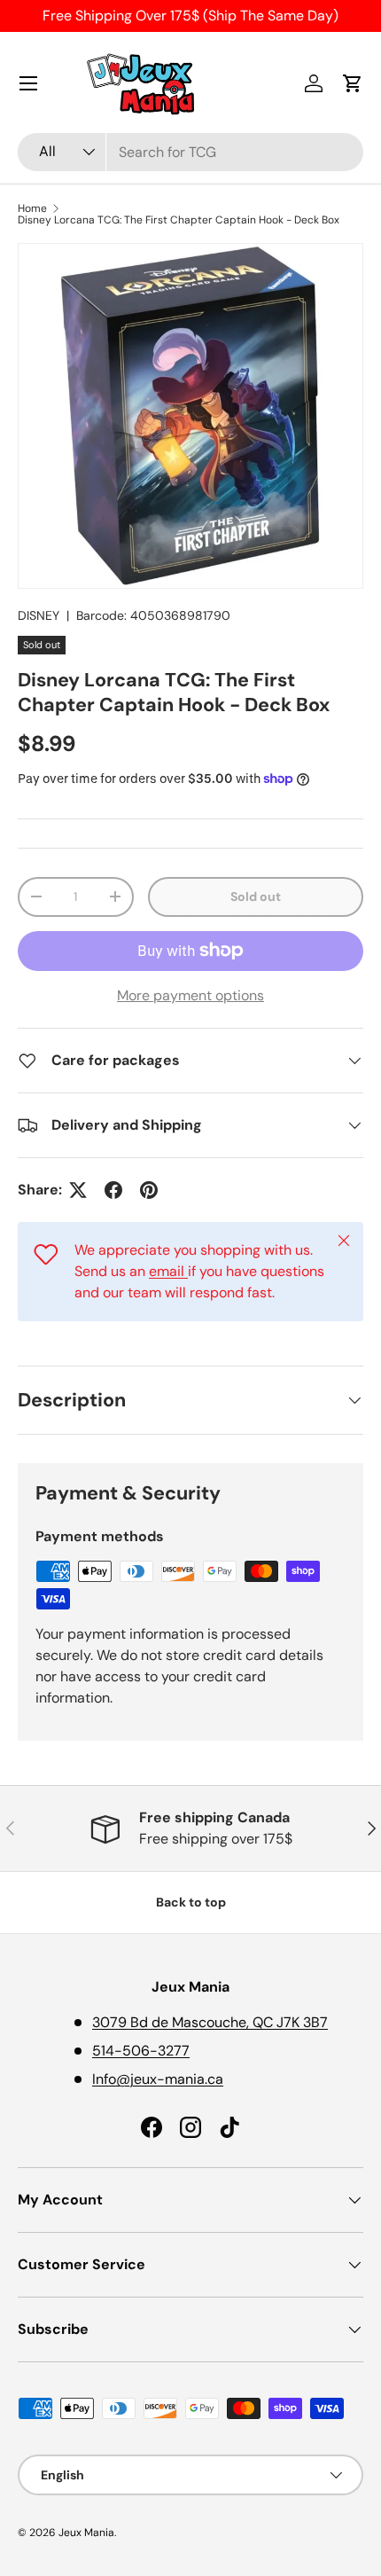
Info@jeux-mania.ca (158, 2079)
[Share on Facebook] (113, 1190)
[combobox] (190, 152)
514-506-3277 (141, 2051)
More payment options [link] (190, 995)
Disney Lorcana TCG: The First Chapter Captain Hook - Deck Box (179, 220)
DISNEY (39, 615)
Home (32, 208)
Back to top (191, 1902)
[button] (353, 83)
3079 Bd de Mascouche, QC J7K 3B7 (210, 2022)
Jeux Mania (86, 2533)
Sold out (256, 897)
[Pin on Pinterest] (149, 1190)
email (168, 1271)
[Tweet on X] (78, 1190)
